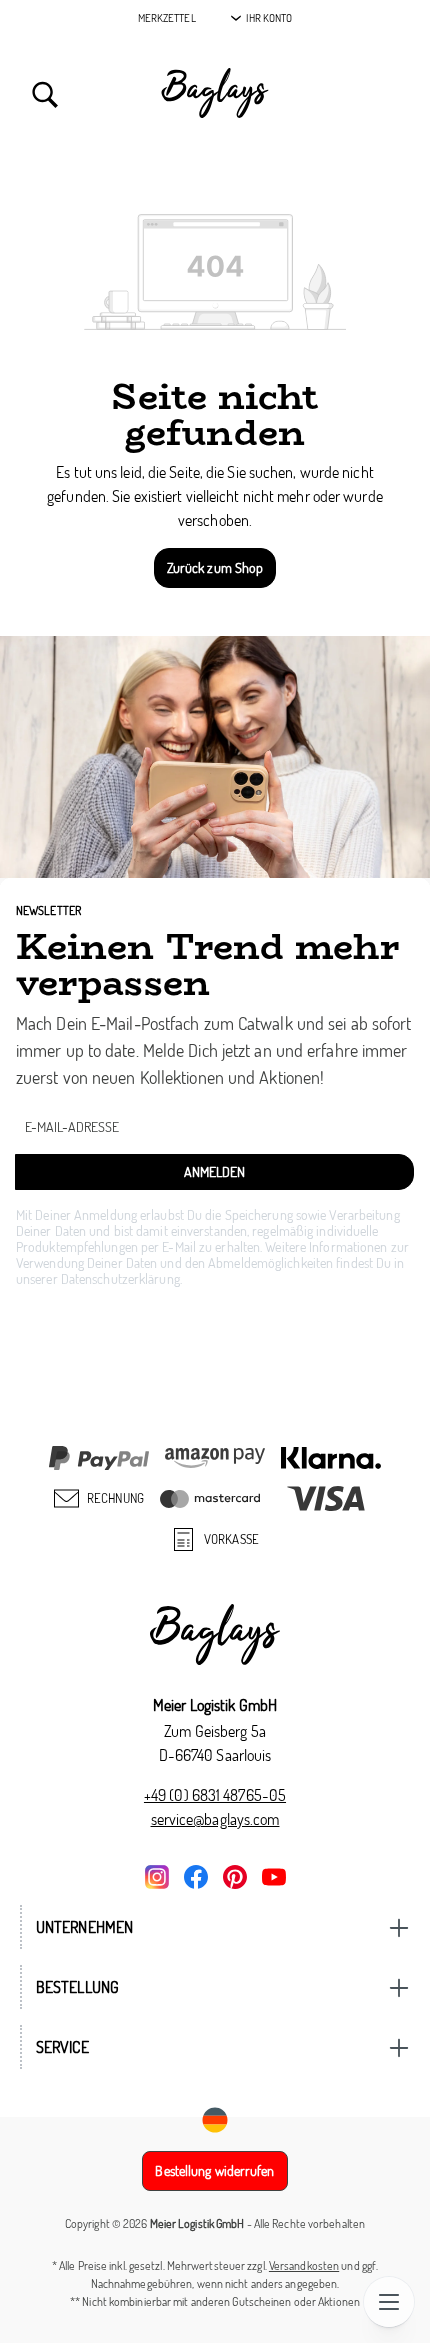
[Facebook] (196, 1875)
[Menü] (389, 2302)
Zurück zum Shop (215, 567)
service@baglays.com (215, 1819)
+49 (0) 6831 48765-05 (215, 1795)
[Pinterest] (235, 1875)
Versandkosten (304, 2265)
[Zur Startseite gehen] (215, 93)
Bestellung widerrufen (214, 2170)
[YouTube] (274, 1875)
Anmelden (214, 1171)
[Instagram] (157, 1875)
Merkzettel (167, 18)
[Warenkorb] (385, 93)
